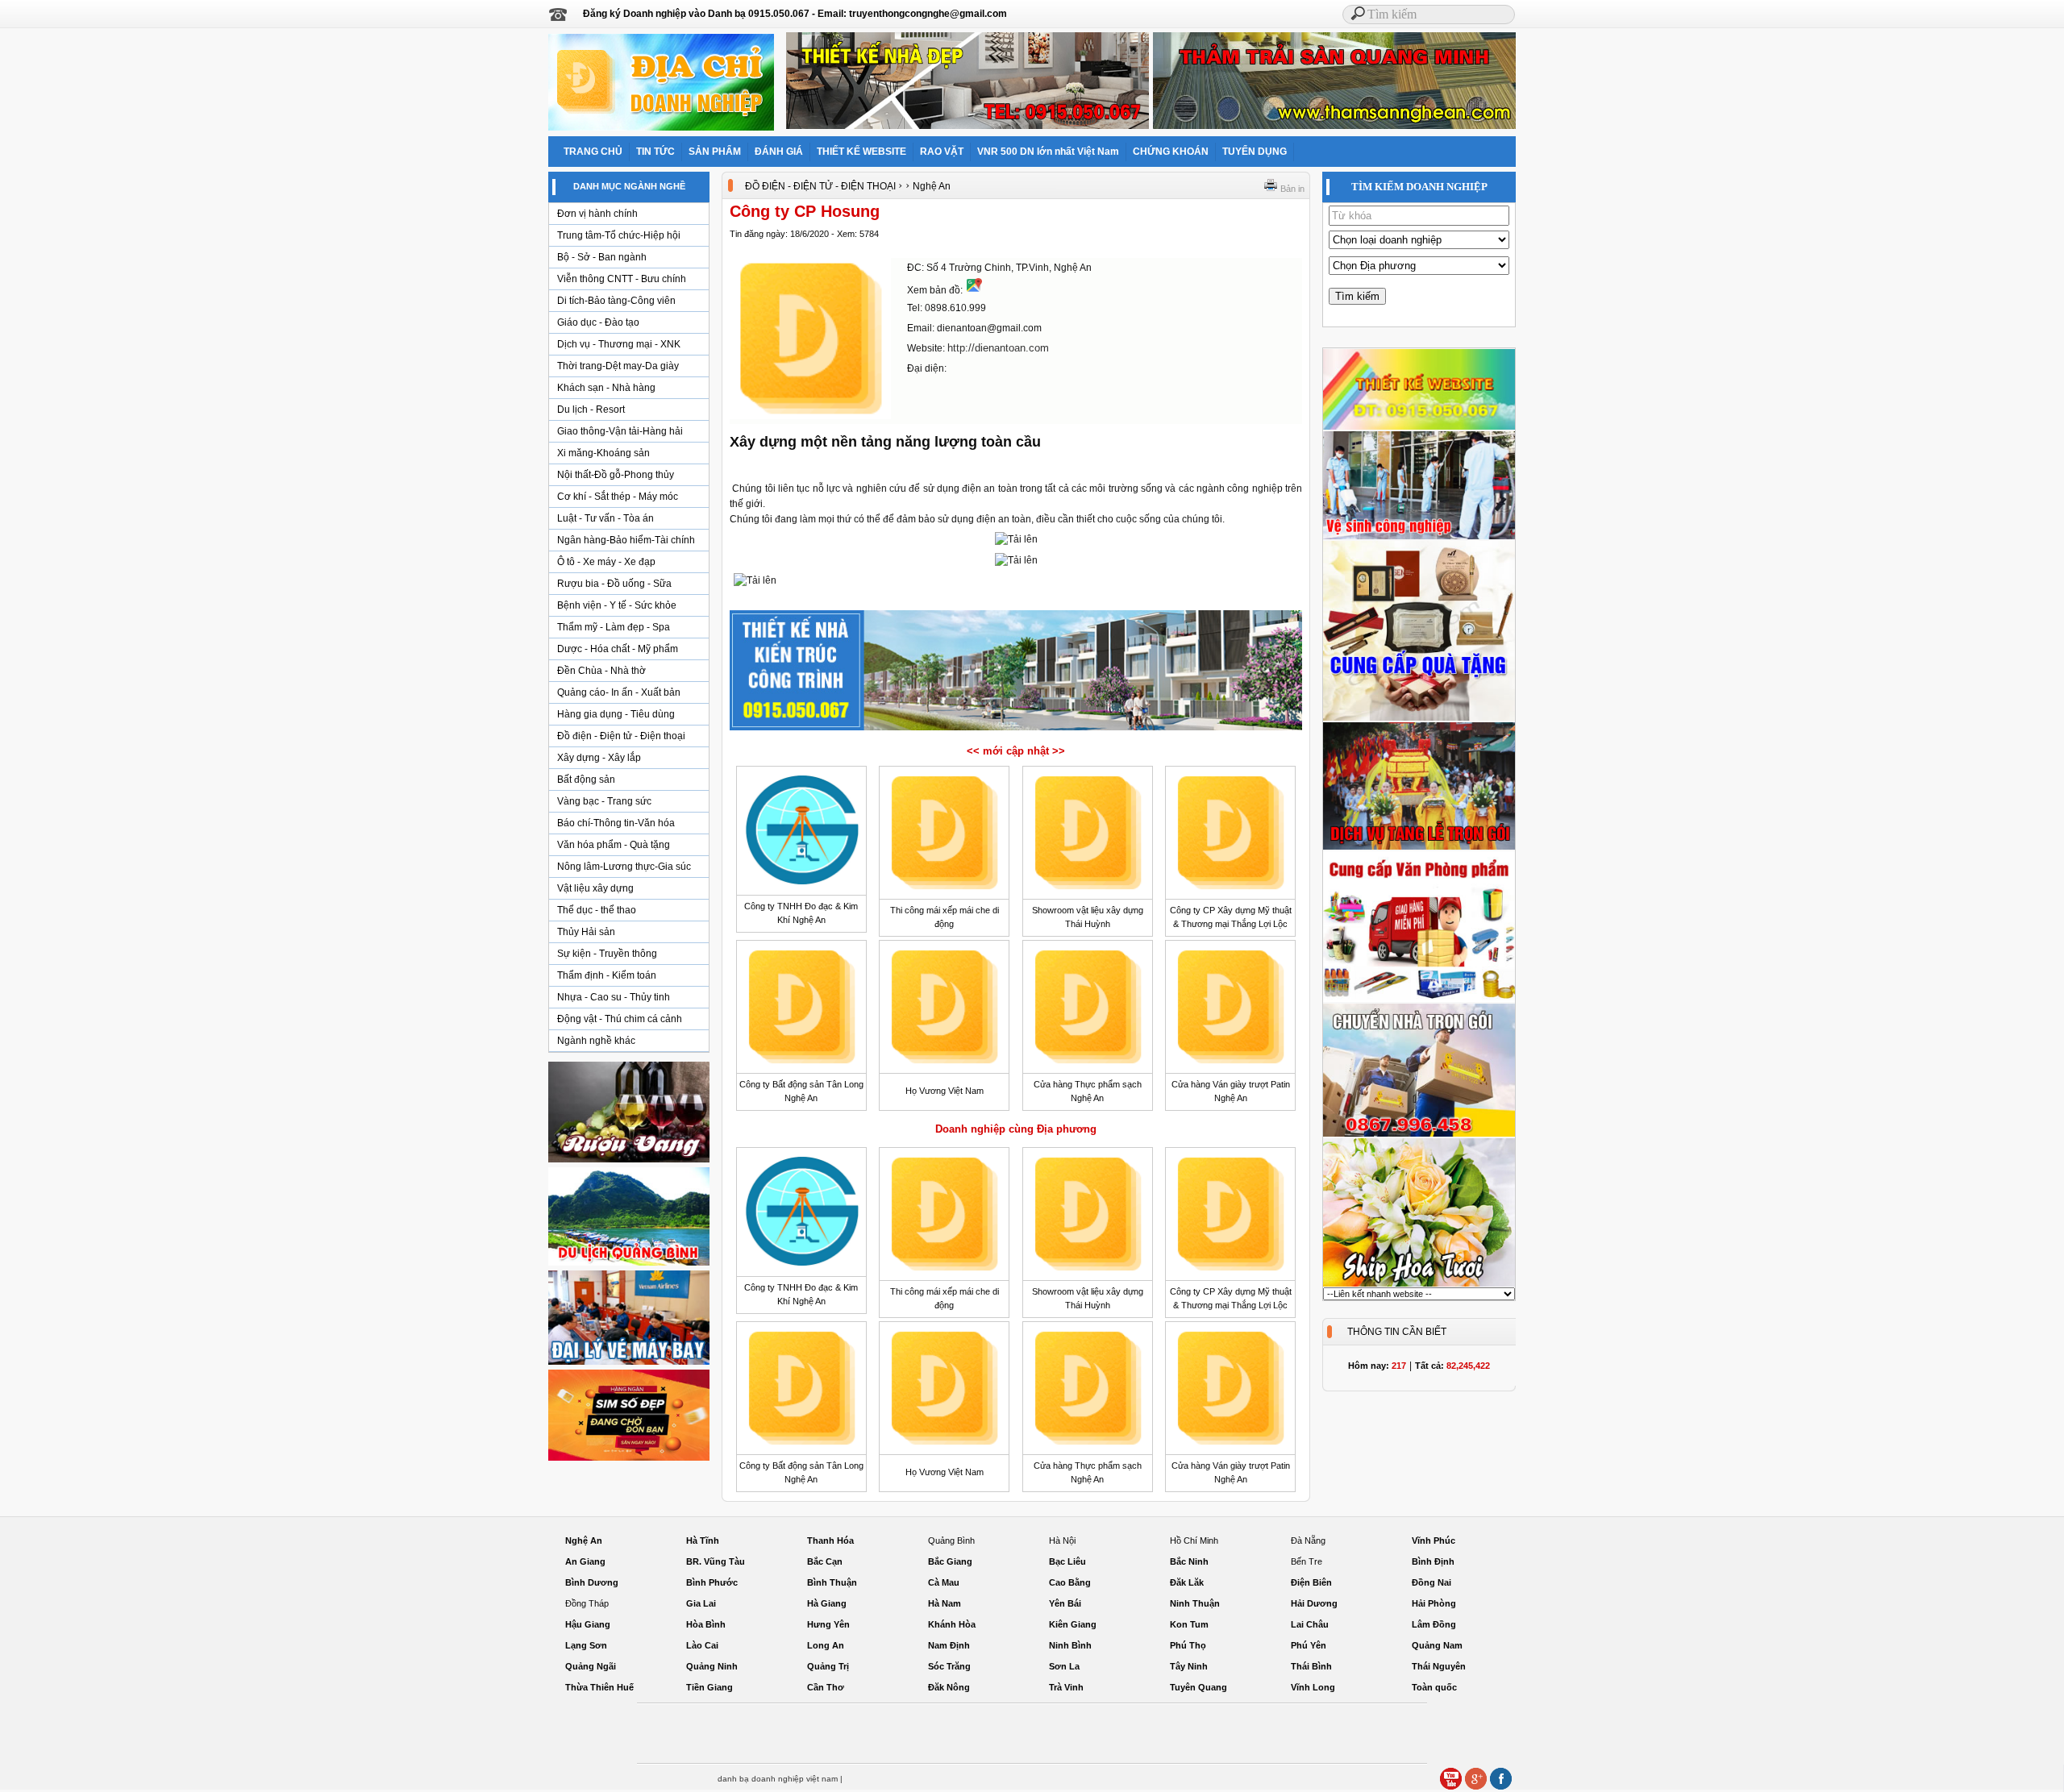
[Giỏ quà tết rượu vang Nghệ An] (629, 1162)
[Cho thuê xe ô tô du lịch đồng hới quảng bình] (629, 1265)
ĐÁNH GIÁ (779, 152)
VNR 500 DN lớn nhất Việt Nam (1048, 152)
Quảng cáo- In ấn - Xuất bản (619, 692)
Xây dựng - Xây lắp (599, 758)
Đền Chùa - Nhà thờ (601, 671)
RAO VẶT (942, 152)
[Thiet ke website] (1419, 427)
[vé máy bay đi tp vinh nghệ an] (629, 1364)
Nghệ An (932, 186)
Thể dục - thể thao (597, 910)
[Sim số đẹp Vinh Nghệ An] (629, 1460)
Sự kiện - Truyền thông (607, 954)
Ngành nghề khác (596, 1041)
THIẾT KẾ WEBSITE (861, 152)
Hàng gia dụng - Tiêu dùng (616, 714)
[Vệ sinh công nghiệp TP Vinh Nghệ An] (1419, 537)
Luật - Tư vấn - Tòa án (605, 518)
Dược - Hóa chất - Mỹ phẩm (618, 649)
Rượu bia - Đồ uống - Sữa (614, 584)
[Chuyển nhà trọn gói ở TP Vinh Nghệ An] (1419, 1134)
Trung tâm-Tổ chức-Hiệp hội (619, 235)
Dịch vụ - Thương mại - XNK (619, 344)
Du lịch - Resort (591, 410)
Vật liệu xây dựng (595, 888)
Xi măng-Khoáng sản (603, 453)
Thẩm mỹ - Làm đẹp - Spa (614, 627)
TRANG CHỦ (593, 152)
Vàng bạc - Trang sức (604, 801)
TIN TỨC (655, 152)
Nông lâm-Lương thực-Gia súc (624, 867)
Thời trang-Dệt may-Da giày (618, 366)
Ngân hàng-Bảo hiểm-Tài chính (626, 540)
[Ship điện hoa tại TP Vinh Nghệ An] (1419, 1284)
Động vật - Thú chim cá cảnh (620, 1019)
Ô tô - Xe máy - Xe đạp (606, 562)
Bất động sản (586, 780)
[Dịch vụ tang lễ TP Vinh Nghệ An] (1419, 847)
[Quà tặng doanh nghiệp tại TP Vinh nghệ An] (1419, 718)
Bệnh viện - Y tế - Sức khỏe (617, 605)
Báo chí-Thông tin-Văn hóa (616, 823)
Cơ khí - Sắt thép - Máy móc (618, 497)
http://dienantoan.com (998, 348)
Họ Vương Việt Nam (945, 1091)
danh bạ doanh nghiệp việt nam (778, 1779)
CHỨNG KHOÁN (1171, 152)
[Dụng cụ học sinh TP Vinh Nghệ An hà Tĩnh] (1419, 1000)
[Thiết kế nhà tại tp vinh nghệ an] (1016, 730)
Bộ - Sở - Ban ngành (602, 257)
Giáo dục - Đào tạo (598, 322)
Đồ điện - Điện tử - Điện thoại (621, 736)
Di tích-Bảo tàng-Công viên (616, 301)
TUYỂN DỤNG (1255, 152)
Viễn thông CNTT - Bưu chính (622, 279)
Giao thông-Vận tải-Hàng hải (620, 431)
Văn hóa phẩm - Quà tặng (614, 845)
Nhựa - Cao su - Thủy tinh (614, 997)
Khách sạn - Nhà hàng (606, 388)
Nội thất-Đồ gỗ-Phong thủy (616, 475)
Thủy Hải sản (586, 932)
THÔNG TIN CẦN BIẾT (1397, 1332)
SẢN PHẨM (715, 152)
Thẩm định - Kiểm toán (607, 975)
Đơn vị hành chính (597, 214)
